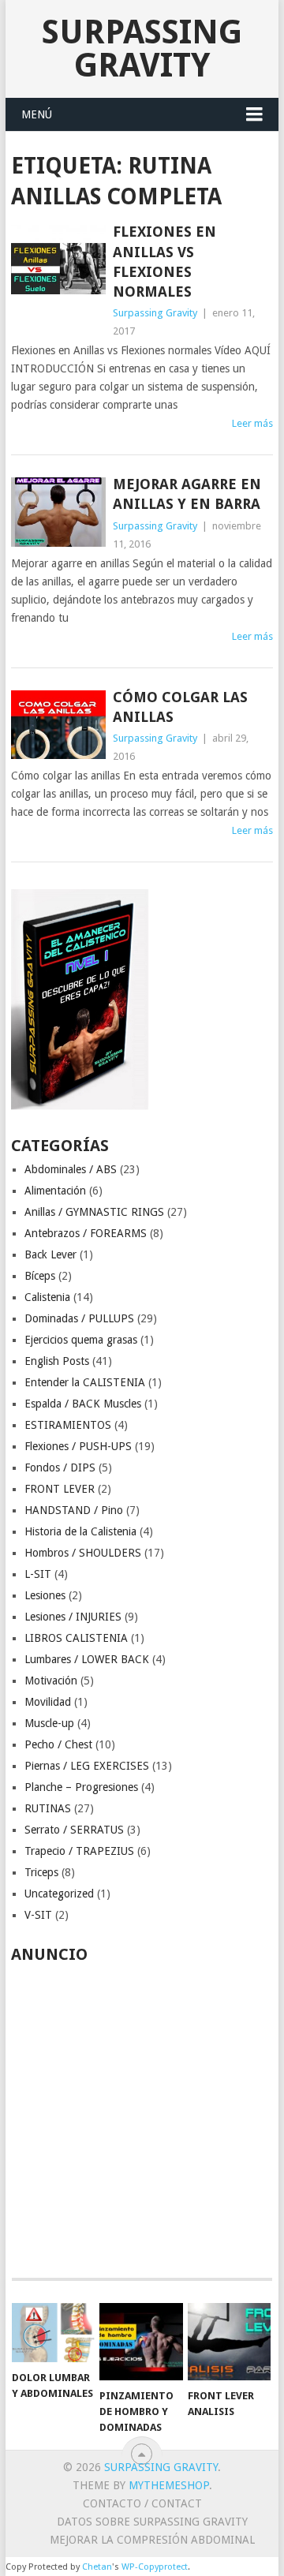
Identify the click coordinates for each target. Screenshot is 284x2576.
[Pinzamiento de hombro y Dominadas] (141, 2342)
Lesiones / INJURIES (73, 1617)
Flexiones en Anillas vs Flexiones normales (164, 262)
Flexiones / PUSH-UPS (78, 1446)
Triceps (41, 1872)
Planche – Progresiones (81, 1787)
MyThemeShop (169, 2485)
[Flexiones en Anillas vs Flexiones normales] (58, 260)
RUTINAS (48, 1808)
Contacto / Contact (142, 2503)
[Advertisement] (142, 2112)
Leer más (252, 423)
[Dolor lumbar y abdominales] (53, 2333)
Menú (37, 114)
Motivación (51, 1681)
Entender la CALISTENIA (85, 1382)
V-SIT (38, 1915)
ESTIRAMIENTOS (68, 1425)
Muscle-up (49, 1723)
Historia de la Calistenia (80, 1531)
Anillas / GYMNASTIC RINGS (94, 1212)
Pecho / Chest (58, 1744)
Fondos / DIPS (60, 1467)
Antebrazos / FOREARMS (86, 1233)
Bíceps (40, 1276)
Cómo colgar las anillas (180, 707)
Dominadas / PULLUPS (79, 1318)
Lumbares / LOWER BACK (87, 1659)
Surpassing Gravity (142, 49)
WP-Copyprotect (155, 2567)
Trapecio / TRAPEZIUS (79, 1851)
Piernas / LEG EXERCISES (87, 1766)
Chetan (97, 2567)
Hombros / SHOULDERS (83, 1553)
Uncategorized (59, 1894)
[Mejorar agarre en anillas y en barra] (58, 512)
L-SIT (38, 1574)
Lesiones (45, 1595)
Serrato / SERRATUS (74, 1830)
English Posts (57, 1361)
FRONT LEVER (60, 1489)
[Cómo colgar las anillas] (58, 725)
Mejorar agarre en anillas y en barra (187, 494)
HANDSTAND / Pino (74, 1510)
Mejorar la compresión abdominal (152, 2540)
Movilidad (48, 1702)
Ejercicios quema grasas (81, 1340)
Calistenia (47, 1297)
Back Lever (50, 1254)
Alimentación (55, 1191)
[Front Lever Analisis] (229, 2342)
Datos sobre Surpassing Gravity (152, 2522)
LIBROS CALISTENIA (76, 1638)
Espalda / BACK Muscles (83, 1404)
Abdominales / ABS (71, 1169)
